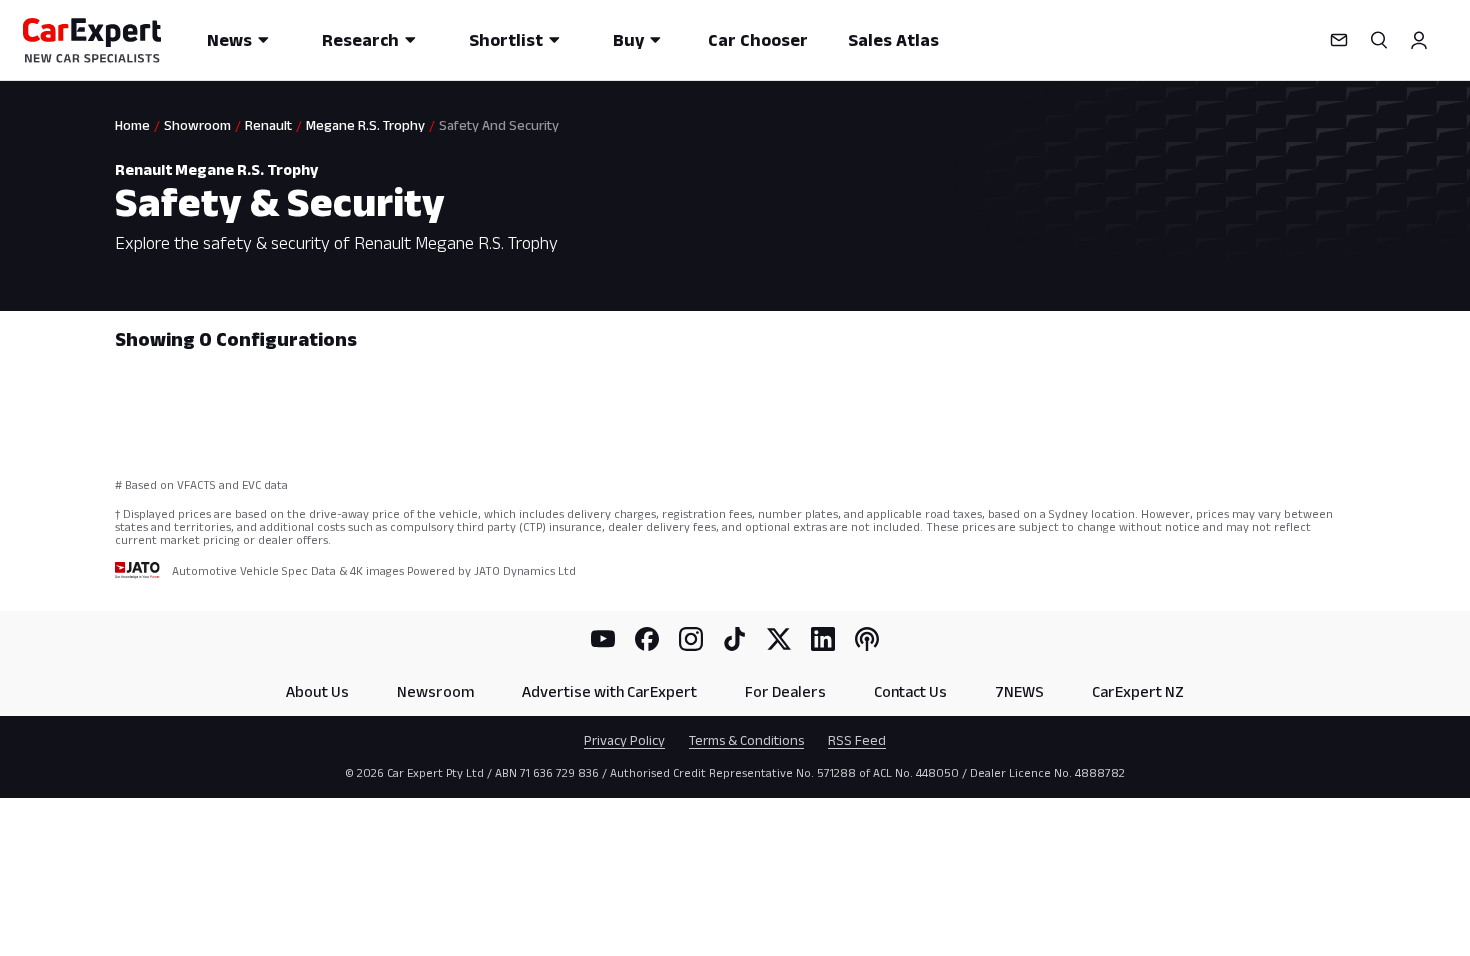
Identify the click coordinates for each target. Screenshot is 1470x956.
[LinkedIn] (823, 639)
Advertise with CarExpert (609, 691)
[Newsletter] (1339, 40)
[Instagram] (691, 639)
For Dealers (785, 691)
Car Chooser (758, 40)
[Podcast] (867, 639)
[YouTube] (603, 639)
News (229, 40)
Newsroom (435, 691)
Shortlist (506, 40)
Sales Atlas (893, 40)
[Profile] (1419, 40)
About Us (317, 691)
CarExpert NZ (1138, 691)
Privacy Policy (624, 740)
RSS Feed (857, 740)
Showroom (197, 125)
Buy (628, 40)
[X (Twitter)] (779, 639)
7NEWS (1019, 691)
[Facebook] (647, 639)
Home (132, 125)
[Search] (1379, 40)
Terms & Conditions (746, 740)
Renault (268, 125)
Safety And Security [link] (499, 125)
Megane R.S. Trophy (365, 125)
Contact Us (910, 691)
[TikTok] (735, 639)
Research (360, 40)
